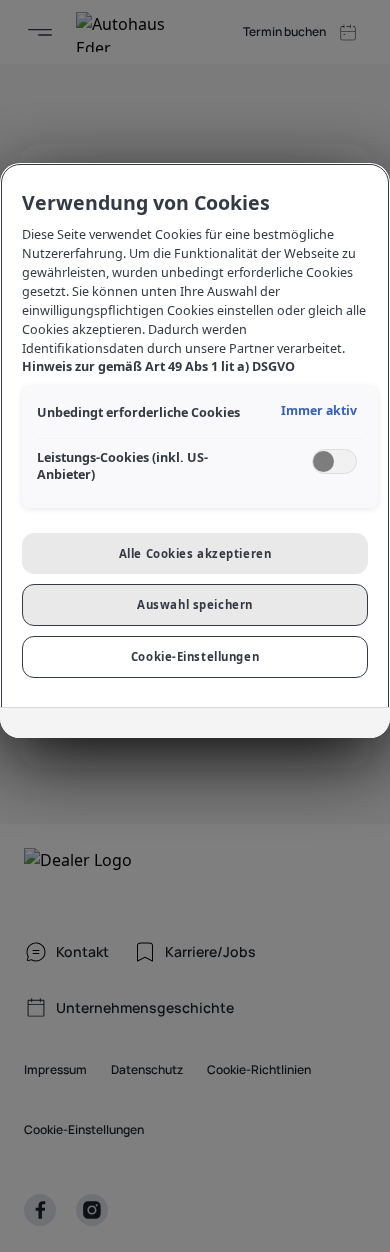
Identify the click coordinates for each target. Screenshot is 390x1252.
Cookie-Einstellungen (195, 656)
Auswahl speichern (195, 604)
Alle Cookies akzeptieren (195, 553)
